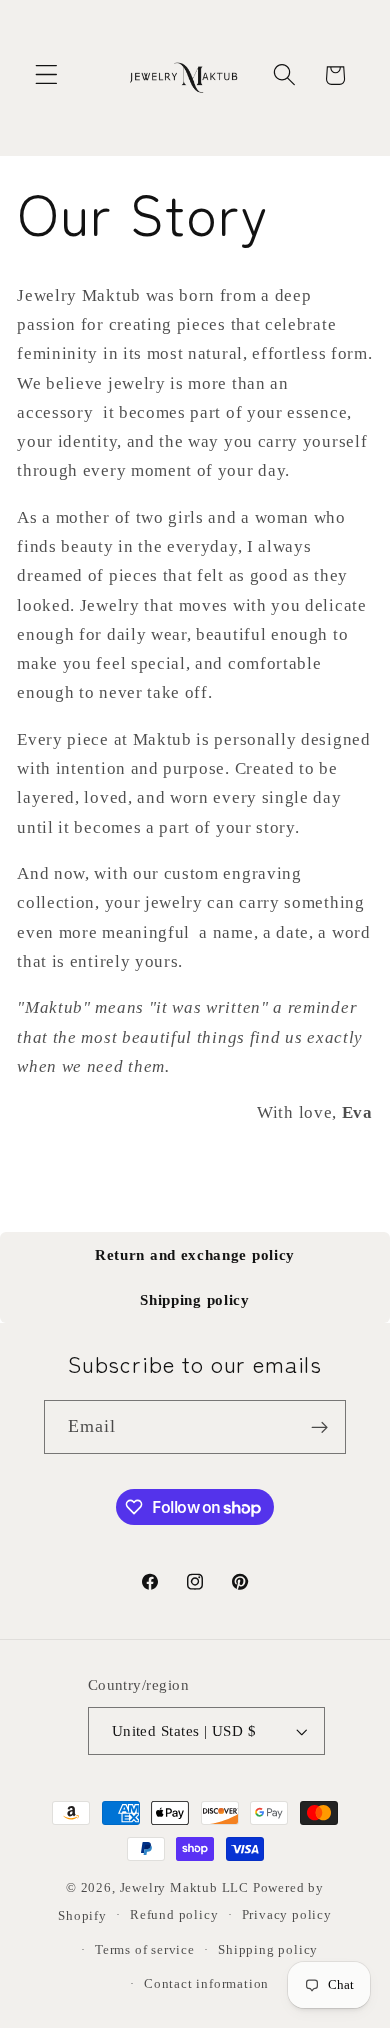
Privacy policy (287, 1915)
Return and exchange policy (195, 1255)
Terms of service (145, 1950)
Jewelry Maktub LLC (185, 1888)
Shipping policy (194, 1300)
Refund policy (174, 1915)
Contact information (206, 1984)
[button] (46, 75)
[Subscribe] (320, 1427)
